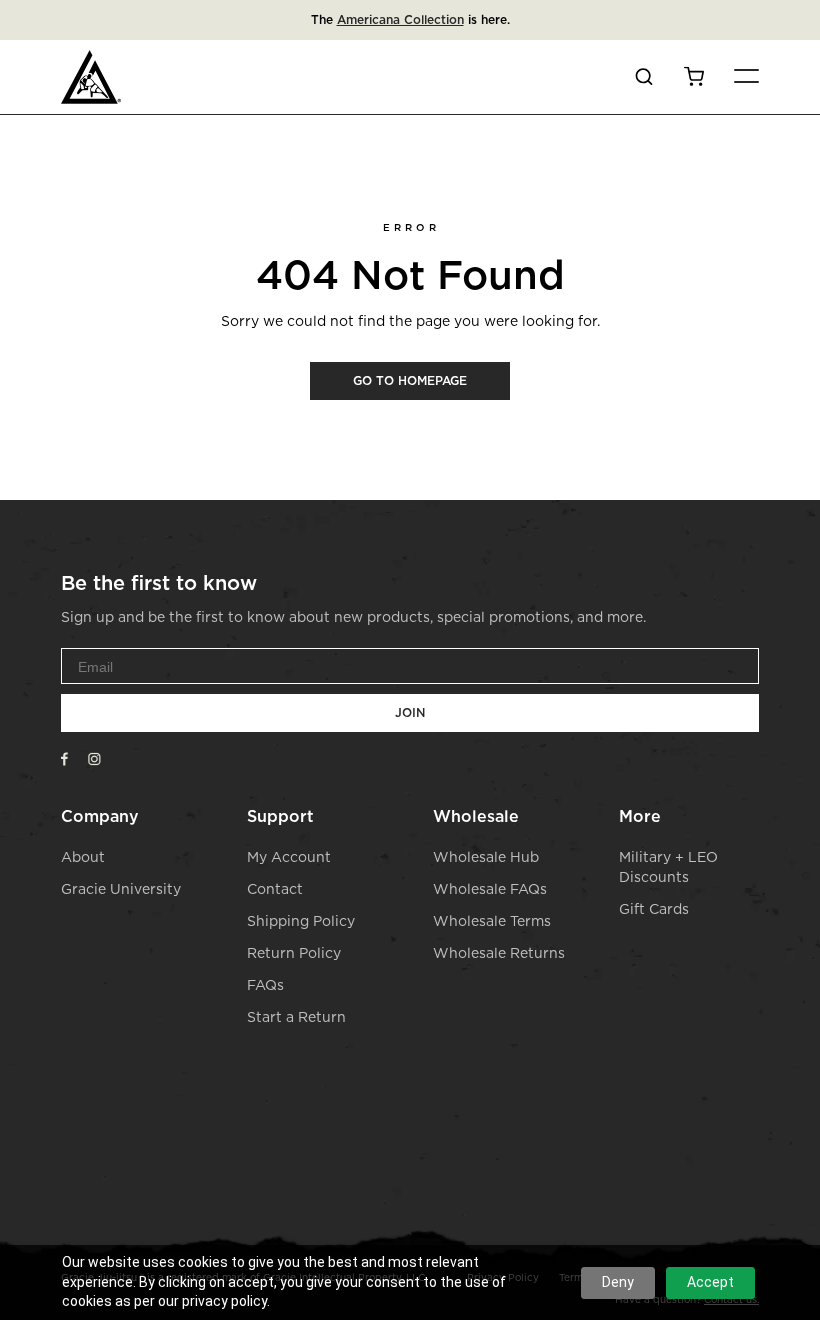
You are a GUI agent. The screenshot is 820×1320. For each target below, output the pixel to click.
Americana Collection (400, 19)
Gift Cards (654, 908)
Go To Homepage (410, 380)
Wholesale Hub (486, 856)
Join (410, 712)
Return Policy (294, 952)
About (83, 856)
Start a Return (296, 1016)
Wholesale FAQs (490, 888)
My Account (289, 856)
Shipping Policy (301, 920)
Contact (275, 888)
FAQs (265, 984)
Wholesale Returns (499, 952)
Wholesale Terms (492, 920)
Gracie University (121, 888)
